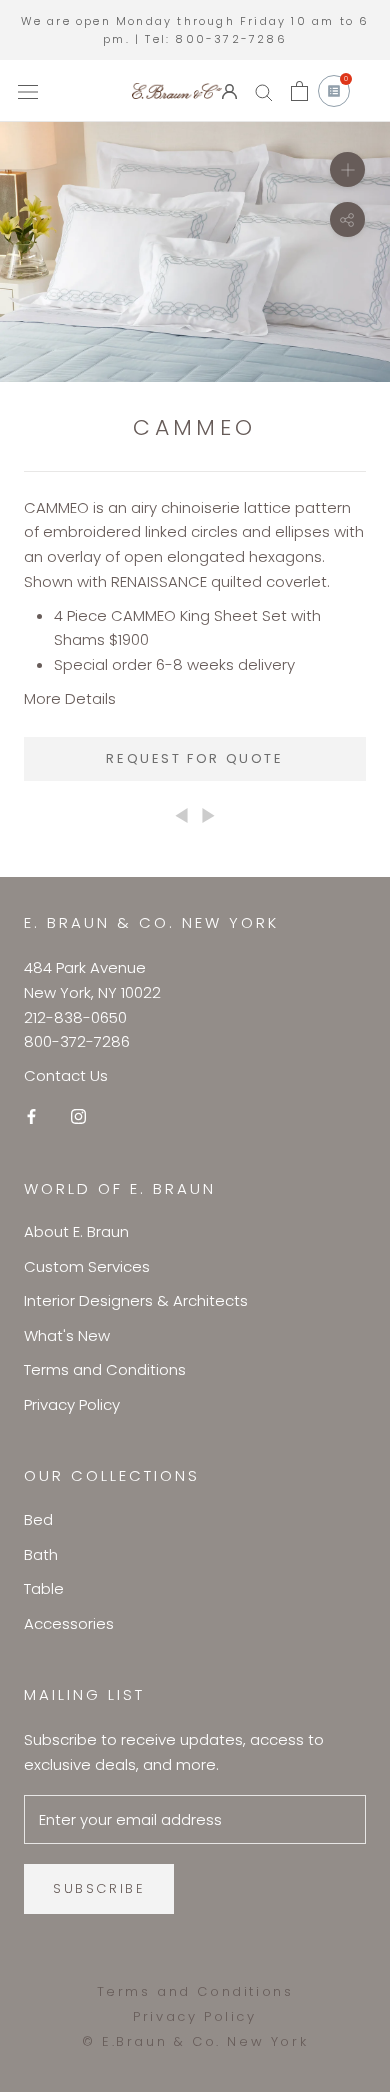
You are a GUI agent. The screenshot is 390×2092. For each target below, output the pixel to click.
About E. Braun (76, 1231)
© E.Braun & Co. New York (195, 2041)
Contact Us (66, 1075)
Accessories (69, 1623)
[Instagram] (78, 1116)
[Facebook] (31, 1116)
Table (44, 1588)
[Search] (264, 91)
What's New (67, 1335)
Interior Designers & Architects (136, 1300)
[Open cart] (299, 91)
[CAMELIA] (181, 814)
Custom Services (87, 1266)
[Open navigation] (28, 91)
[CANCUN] (208, 814)
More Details (70, 698)
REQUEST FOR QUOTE (194, 758)
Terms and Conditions (105, 1369)
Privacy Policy (72, 1404)
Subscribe (99, 1888)
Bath (41, 1554)
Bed (38, 1519)
